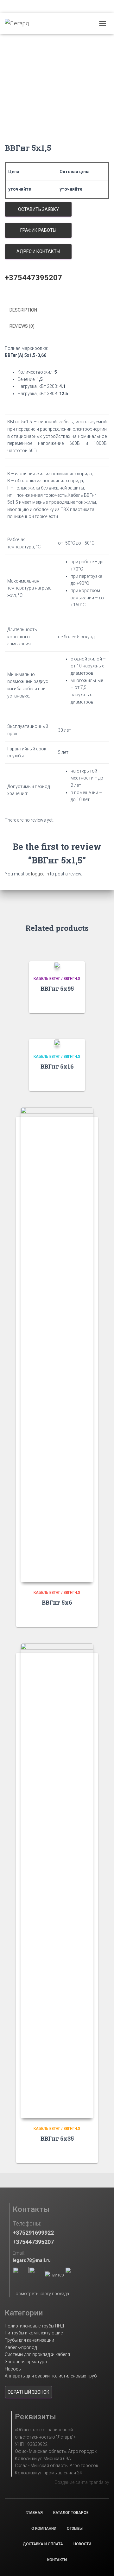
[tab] (57, 310)
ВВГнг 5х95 (57, 988)
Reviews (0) (22, 326)
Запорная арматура (26, 2362)
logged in (40, 874)
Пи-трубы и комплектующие (34, 2333)
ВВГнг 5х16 (57, 1066)
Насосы (13, 2369)
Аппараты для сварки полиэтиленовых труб (51, 2376)
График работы (38, 230)
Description (23, 310)
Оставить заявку (38, 209)
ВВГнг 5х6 (57, 1602)
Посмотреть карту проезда (41, 2294)
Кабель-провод (21, 2347)
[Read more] (77, 1002)
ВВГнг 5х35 (57, 2138)
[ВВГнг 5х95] (57, 965)
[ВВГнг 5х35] (57, 1881)
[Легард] (19, 23)
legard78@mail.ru (32, 2260)
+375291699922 (33, 2233)
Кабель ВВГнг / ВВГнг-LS (57, 979)
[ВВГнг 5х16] (57, 1042)
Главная (34, 2513)
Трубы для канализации (29, 2340)
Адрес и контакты (38, 251)
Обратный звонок (28, 2392)
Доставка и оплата (43, 2544)
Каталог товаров (71, 2513)
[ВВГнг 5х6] (57, 1345)
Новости (82, 2544)
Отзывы (75, 2529)
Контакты (57, 2560)
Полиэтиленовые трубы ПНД (34, 2326)
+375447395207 (33, 2242)
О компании (44, 2529)
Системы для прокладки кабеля (37, 2354)
